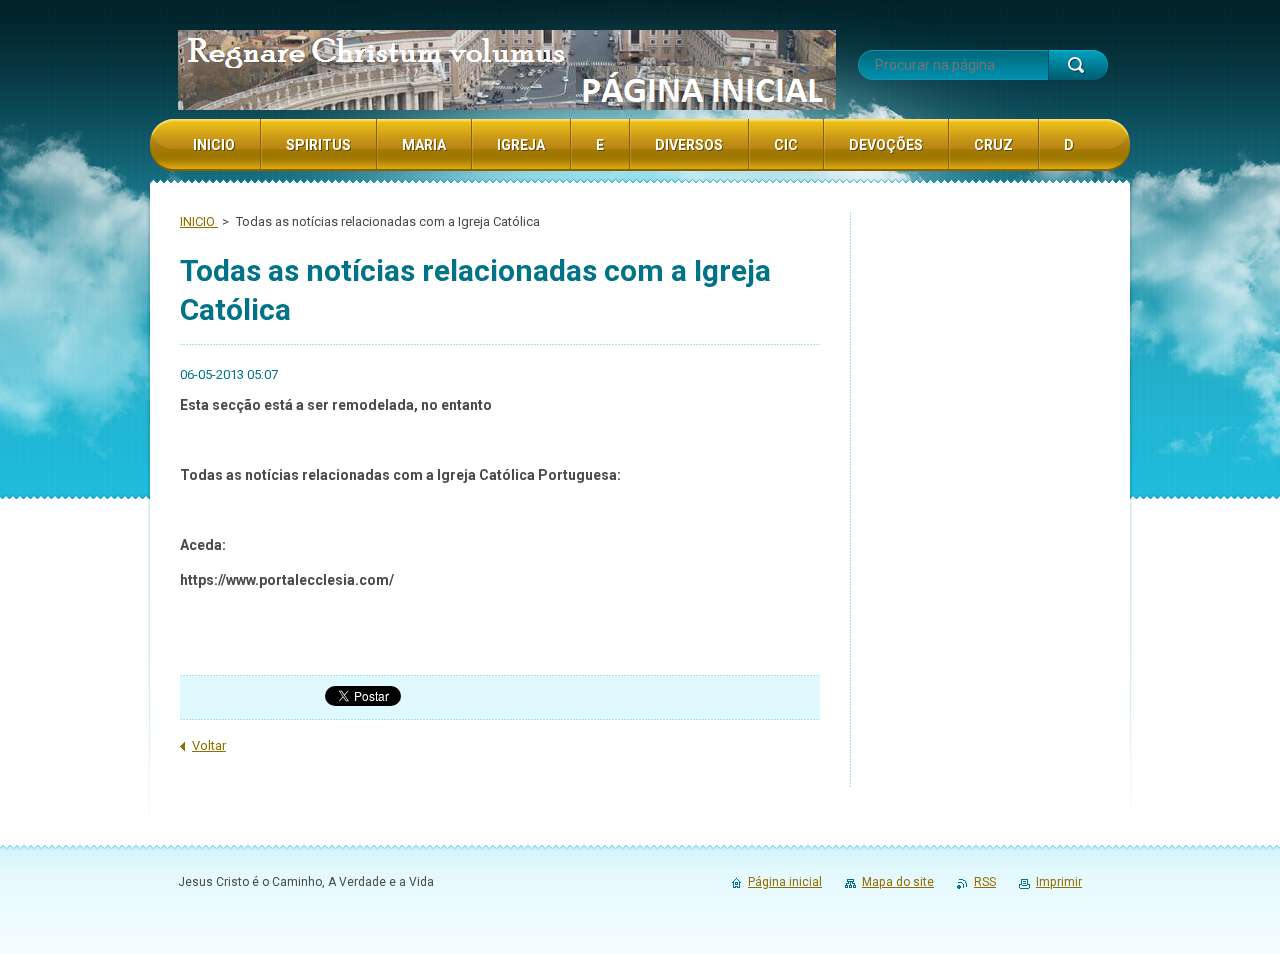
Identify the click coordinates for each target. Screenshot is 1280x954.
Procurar (1078, 65)
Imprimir (1059, 882)
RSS (985, 882)
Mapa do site (898, 882)
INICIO (199, 221)
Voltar (209, 745)
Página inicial (785, 882)
